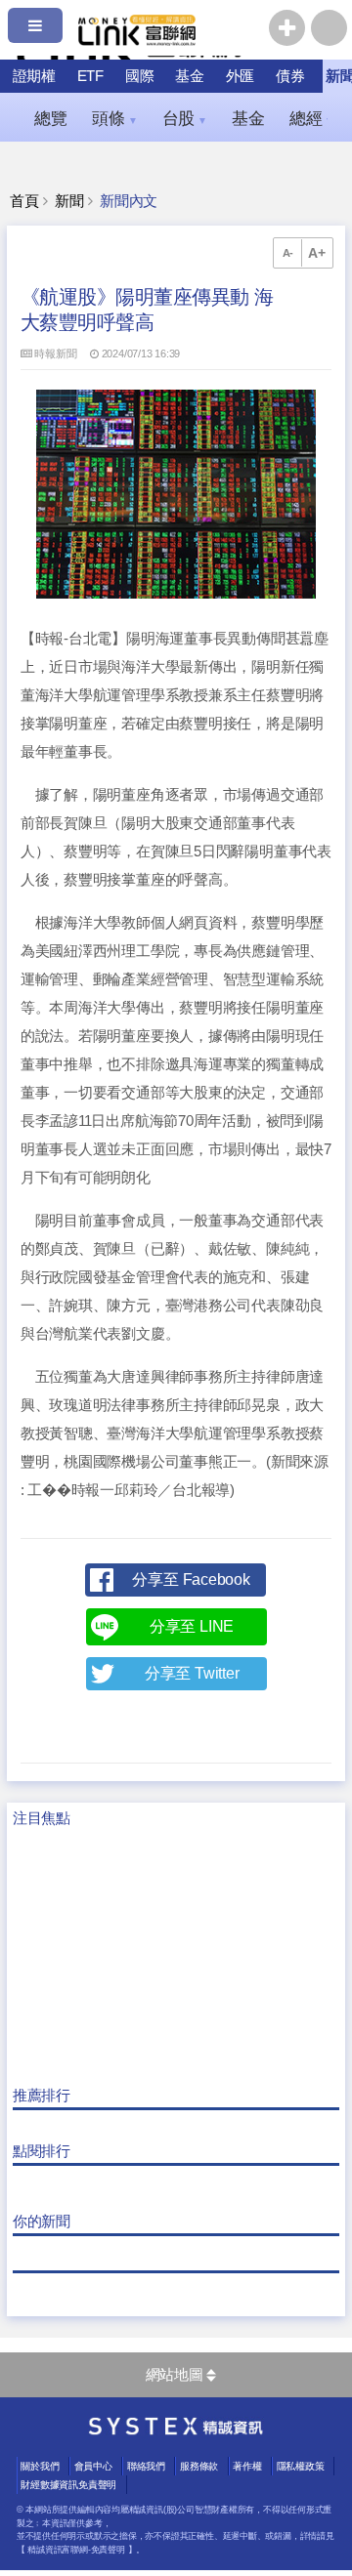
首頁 (24, 201)
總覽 (51, 118)
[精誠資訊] (176, 2431)
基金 (190, 76)
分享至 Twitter (192, 1673)
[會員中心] (329, 28)
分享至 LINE (192, 1626)
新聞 (69, 201)
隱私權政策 (301, 2466)
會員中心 (93, 2466)
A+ (317, 253)
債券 (290, 76)
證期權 (34, 76)
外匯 (241, 76)
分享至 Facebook (191, 1579)
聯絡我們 (146, 2466)
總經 (312, 118)
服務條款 (199, 2466)
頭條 (114, 118)
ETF (90, 76)
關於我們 (40, 2466)
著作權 (247, 2466)
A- (288, 253)
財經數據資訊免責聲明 (68, 2485)
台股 (185, 118)
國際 (140, 76)
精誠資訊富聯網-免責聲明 (76, 2550)
